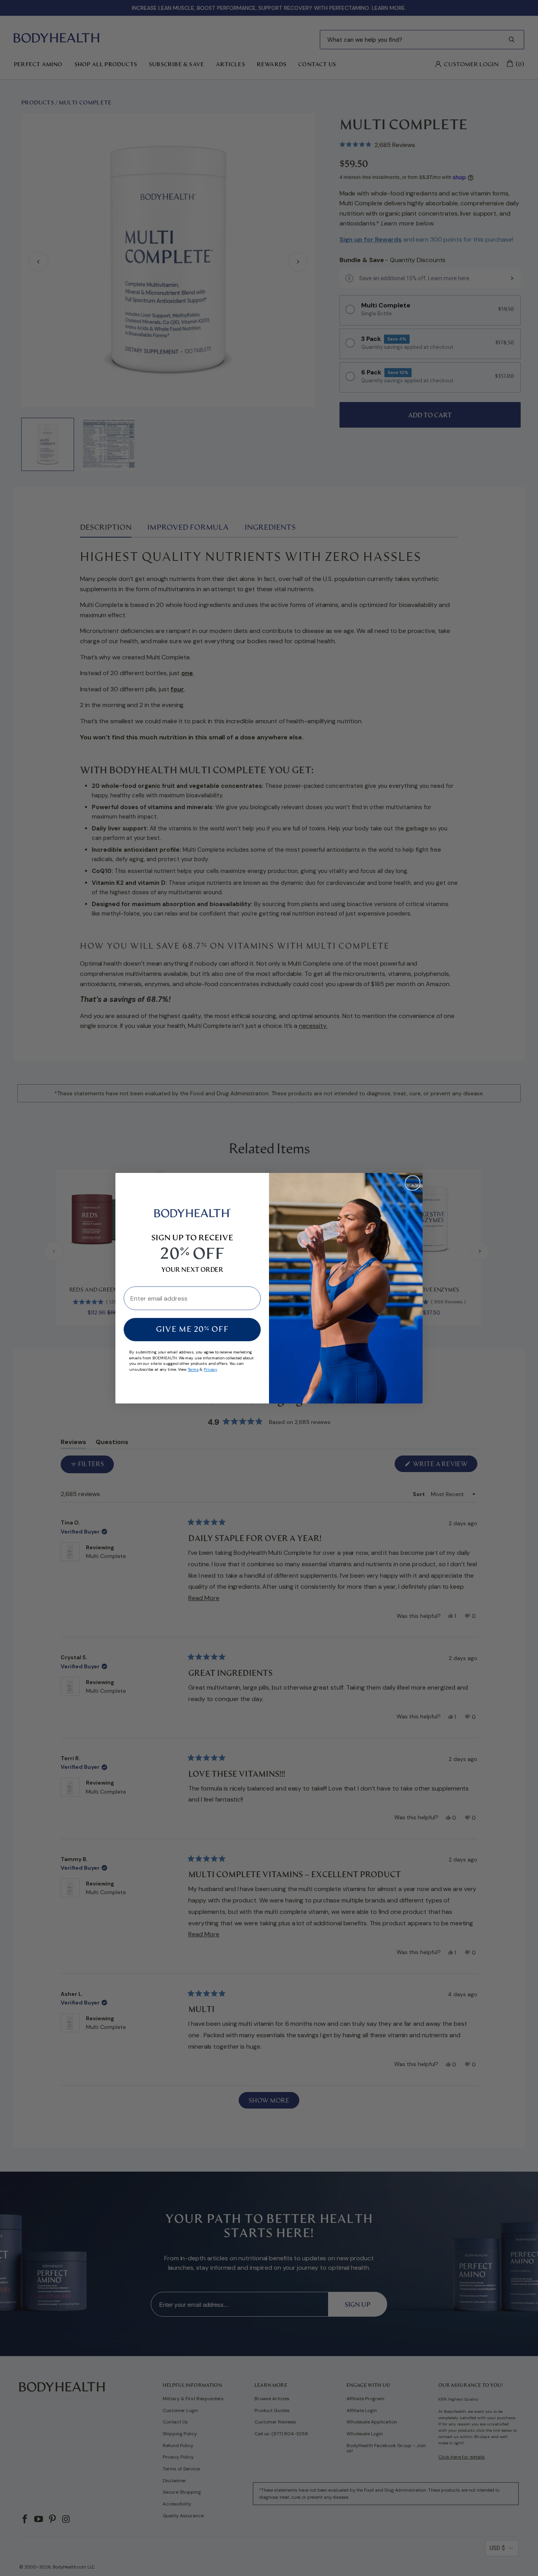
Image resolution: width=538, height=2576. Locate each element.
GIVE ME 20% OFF (192, 1330)
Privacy (210, 1369)
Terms (193, 1369)
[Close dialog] (413, 1183)
